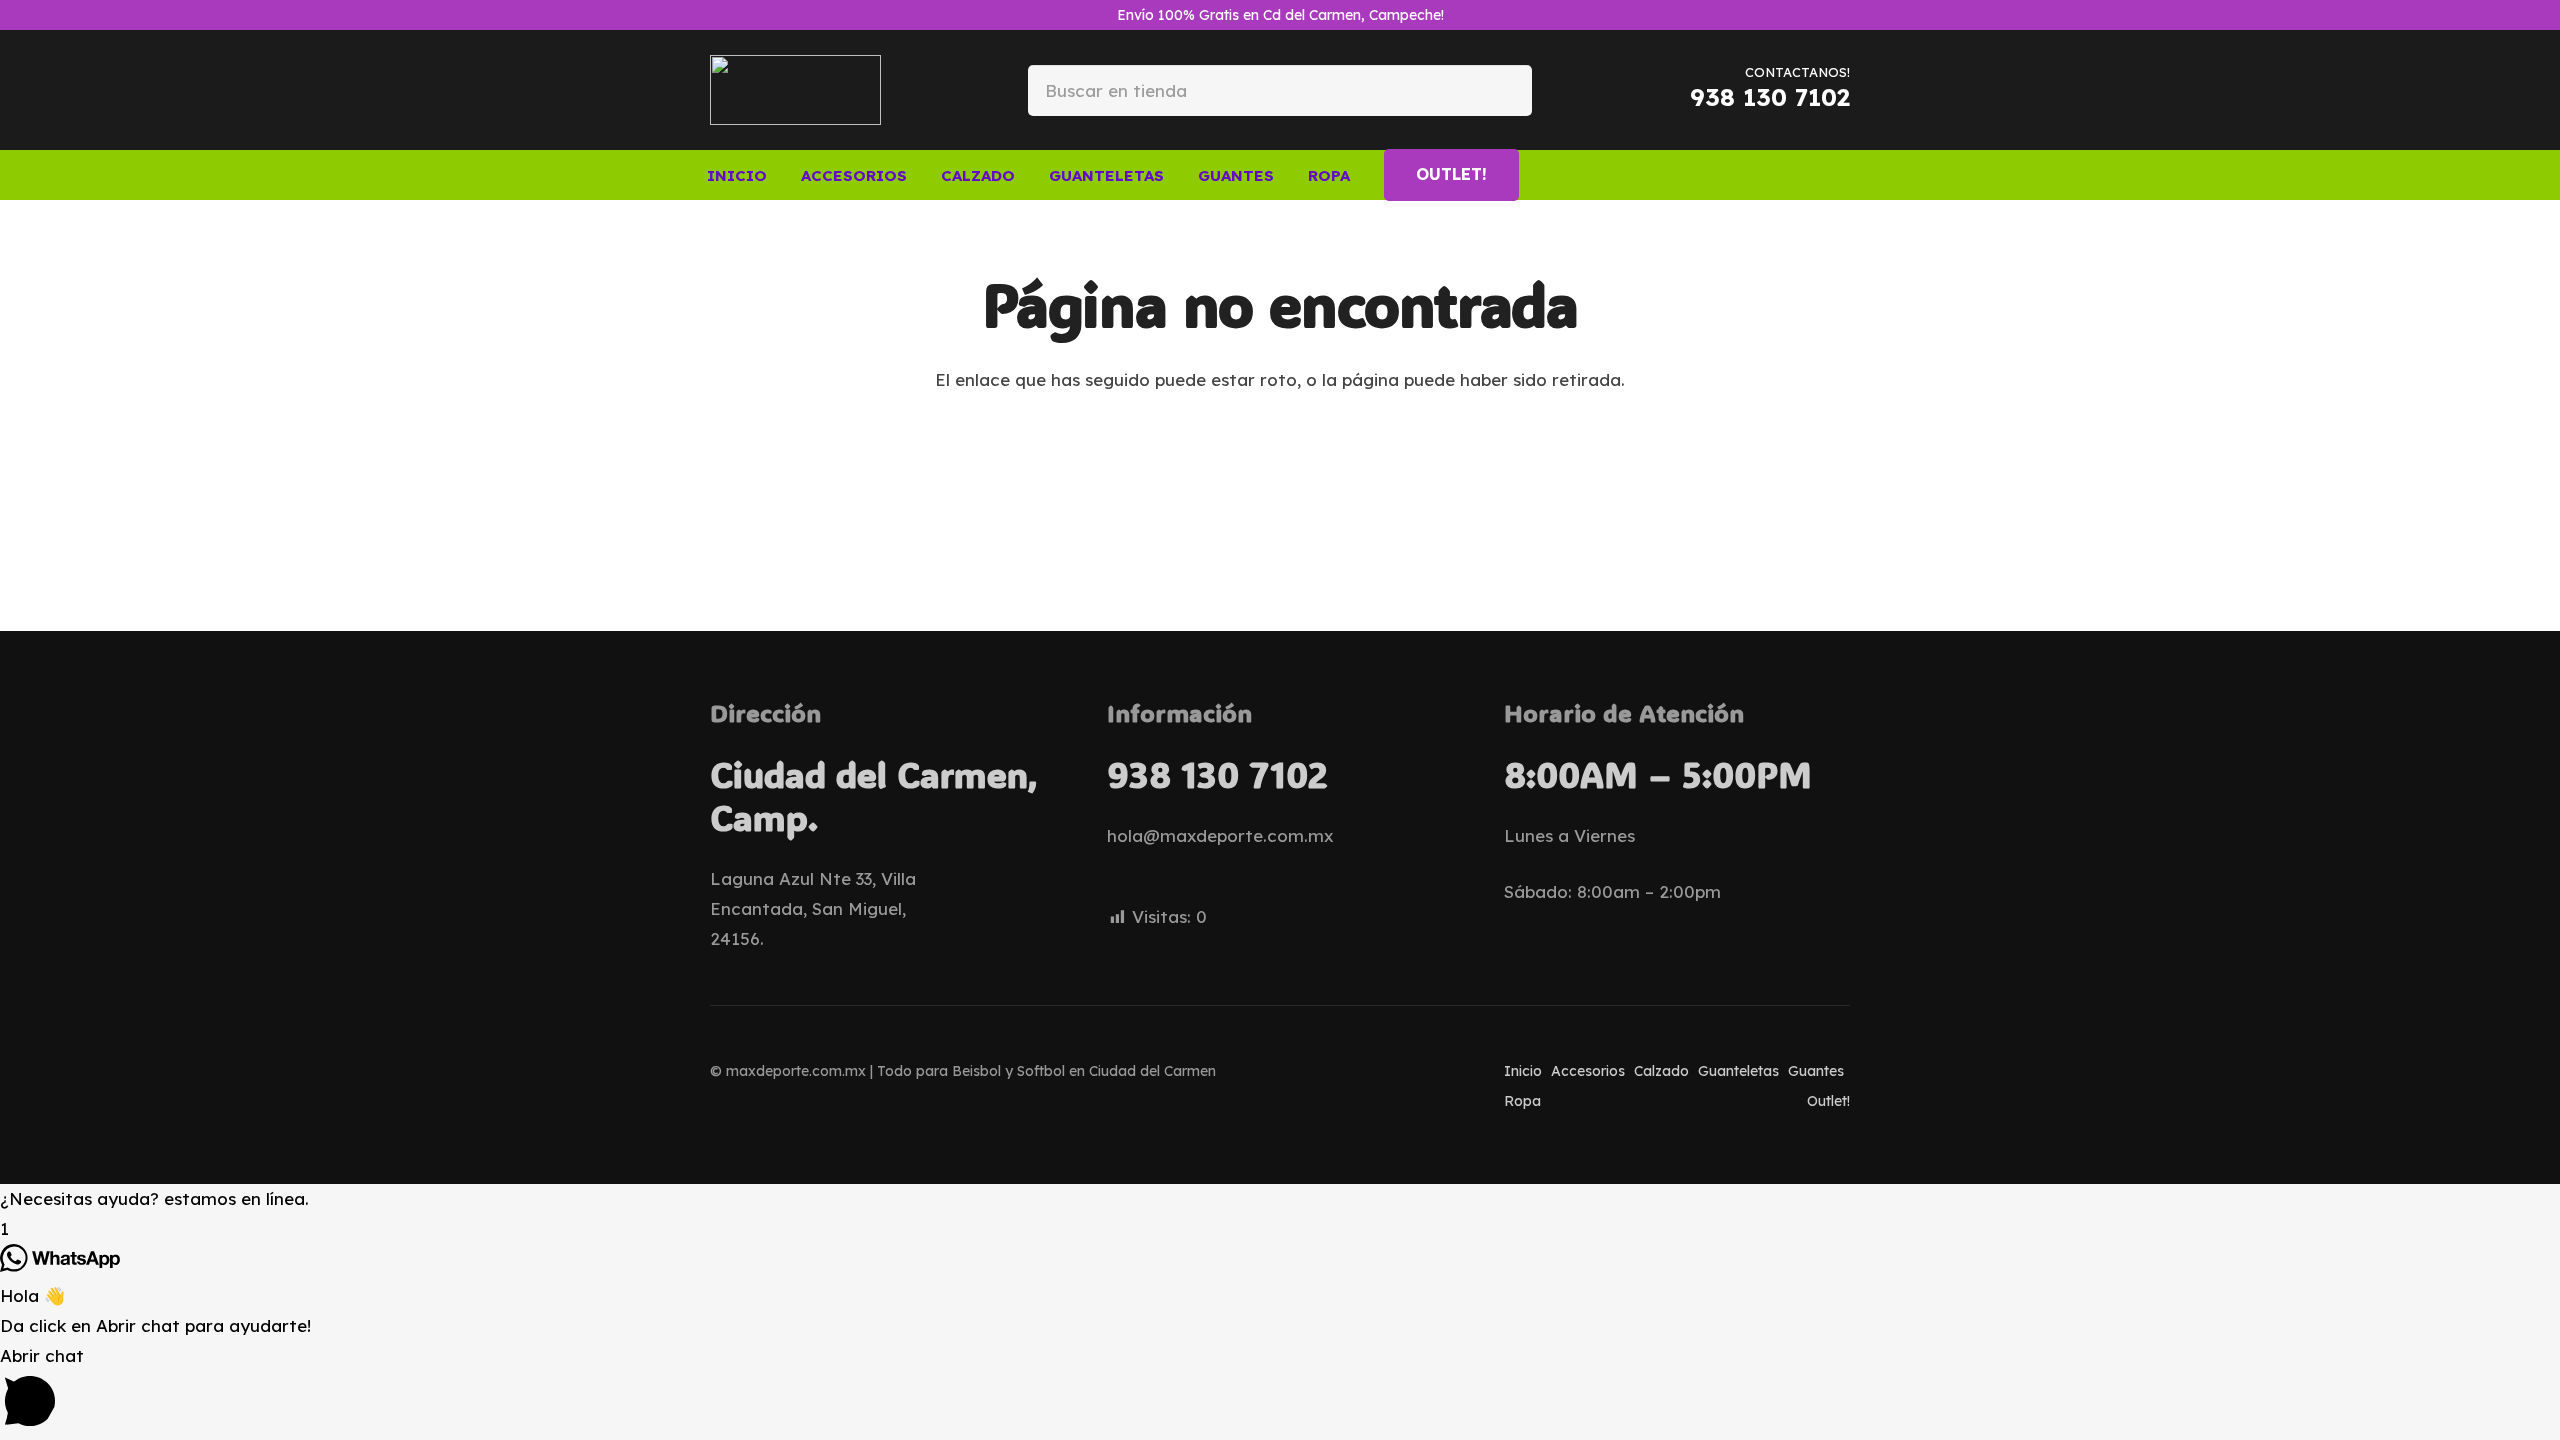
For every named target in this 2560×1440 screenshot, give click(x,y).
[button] (921, 175)
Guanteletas (1738, 1071)
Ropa (1522, 1101)
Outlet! (1828, 1101)
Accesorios (1588, 1071)
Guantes (1816, 1071)
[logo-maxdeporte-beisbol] (795, 90)
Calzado (1661, 1071)
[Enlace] (1788, 174)
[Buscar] (1500, 89)
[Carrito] (1824, 175)
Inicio (1523, 1071)
